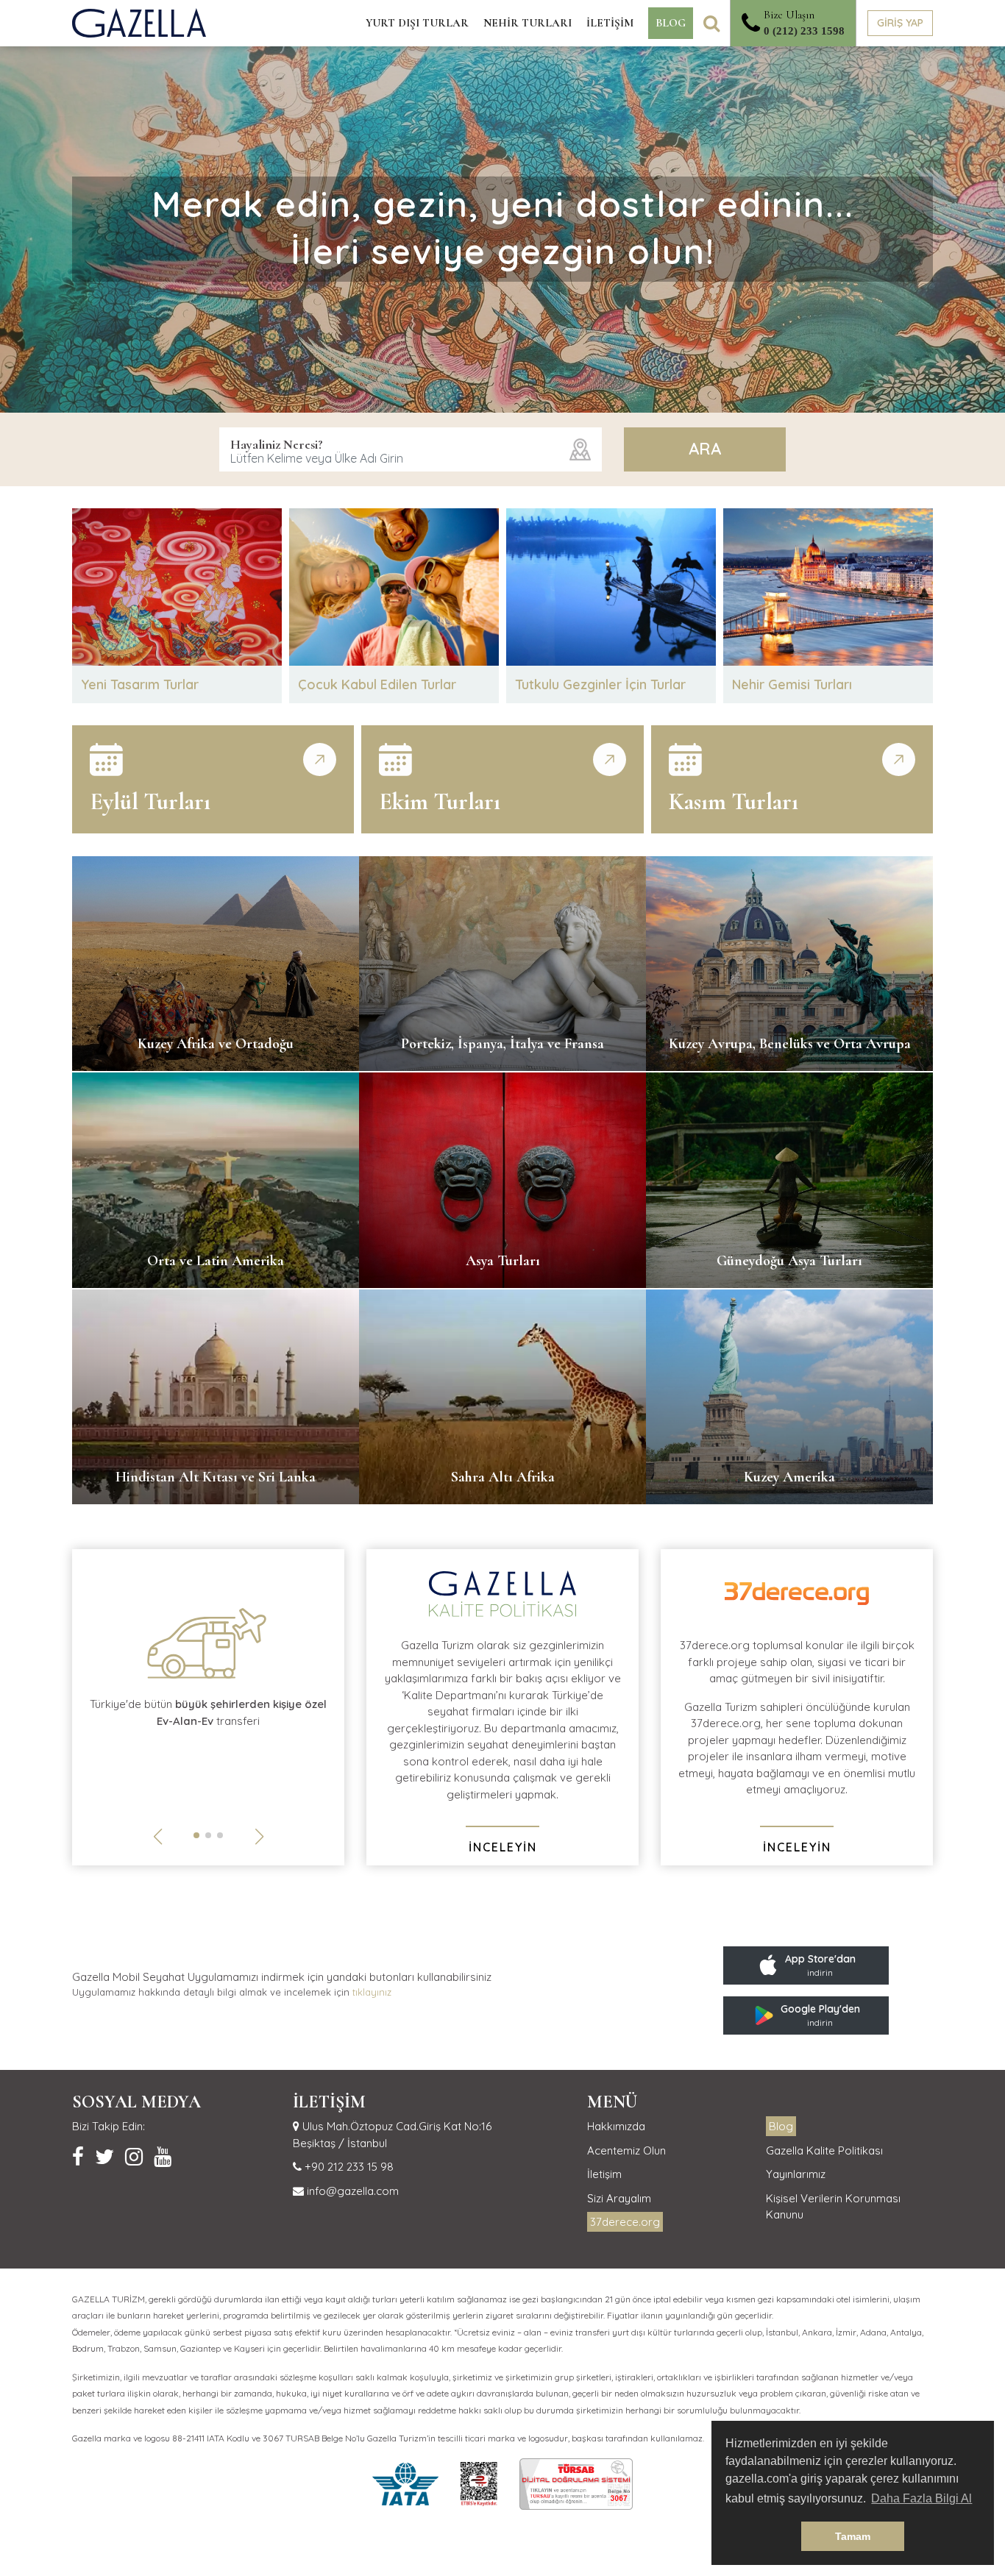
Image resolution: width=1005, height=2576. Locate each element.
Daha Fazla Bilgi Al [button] (921, 2498)
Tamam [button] (853, 2536)
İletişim (604, 2174)
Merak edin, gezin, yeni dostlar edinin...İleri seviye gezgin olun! (503, 227)
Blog (781, 2126)
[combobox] (411, 449)
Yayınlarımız (796, 2174)
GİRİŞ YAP (900, 23)
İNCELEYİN (503, 1847)
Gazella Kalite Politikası (824, 2150)
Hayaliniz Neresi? (277, 444)
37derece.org (625, 2222)
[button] (196, 1835)
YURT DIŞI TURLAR (417, 23)
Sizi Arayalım (619, 2198)
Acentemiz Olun (626, 2150)
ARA (705, 449)
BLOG (671, 23)
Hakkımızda (616, 2126)
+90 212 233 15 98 (348, 2167)
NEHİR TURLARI (528, 23)
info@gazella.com (351, 2191)
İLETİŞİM (610, 23)
